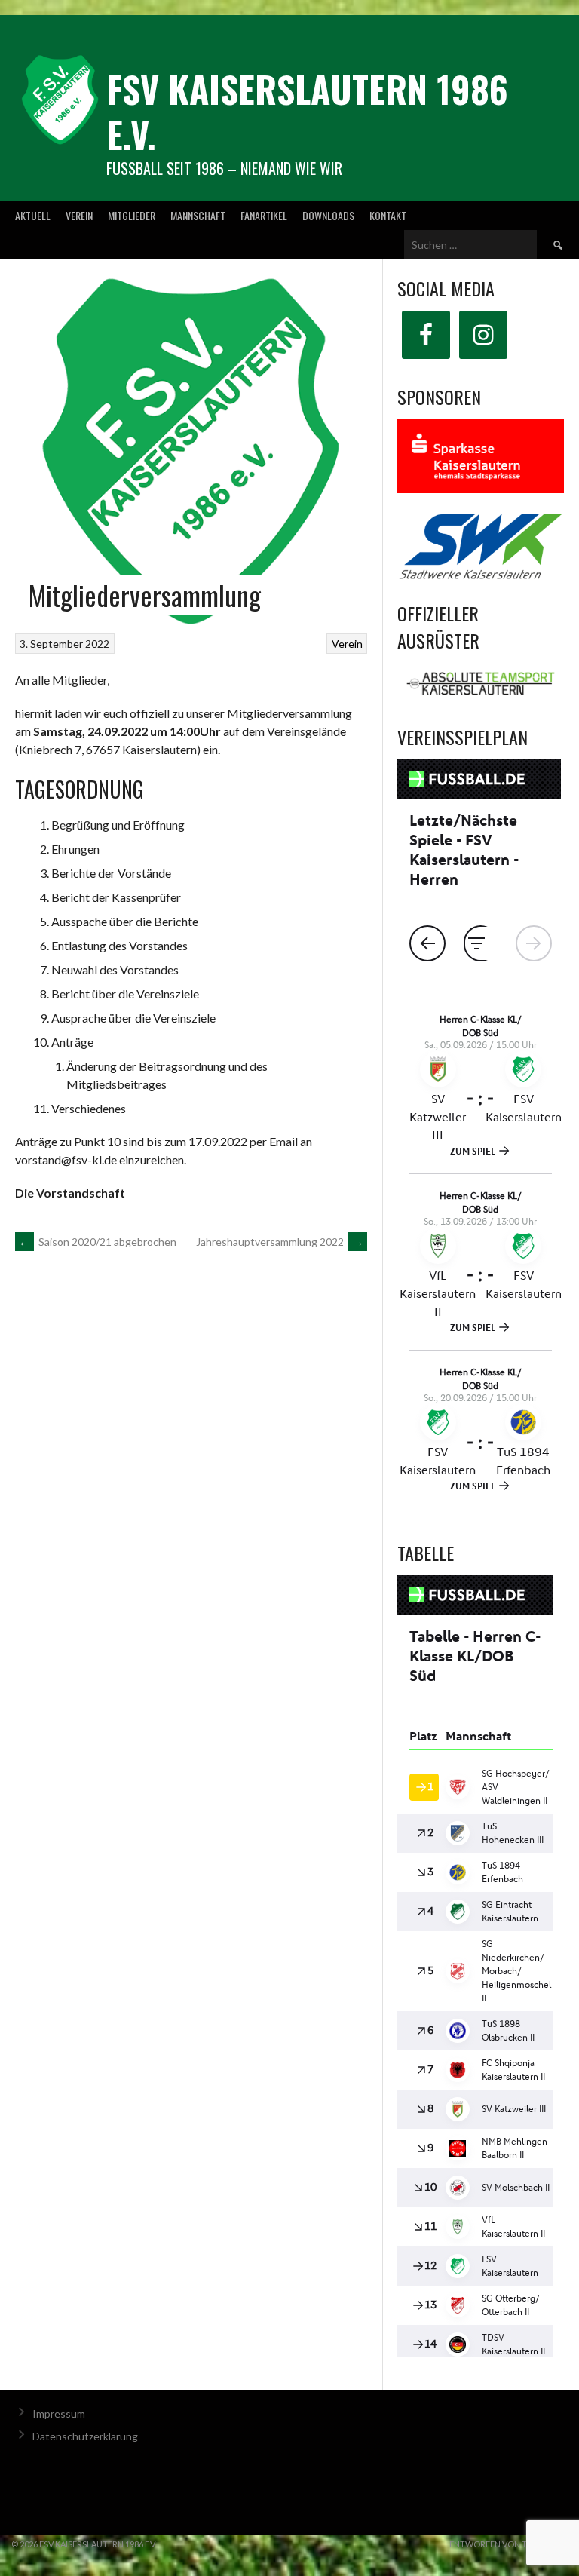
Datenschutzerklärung (85, 2456)
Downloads (328, 215)
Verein (79, 215)
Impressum (59, 2433)
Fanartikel (264, 215)
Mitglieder (132, 215)
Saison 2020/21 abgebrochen (98, 1242)
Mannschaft (198, 215)
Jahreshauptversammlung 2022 (280, 1242)
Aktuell (33, 215)
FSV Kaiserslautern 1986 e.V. (307, 111)
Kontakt (388, 215)
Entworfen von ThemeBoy (509, 2564)
